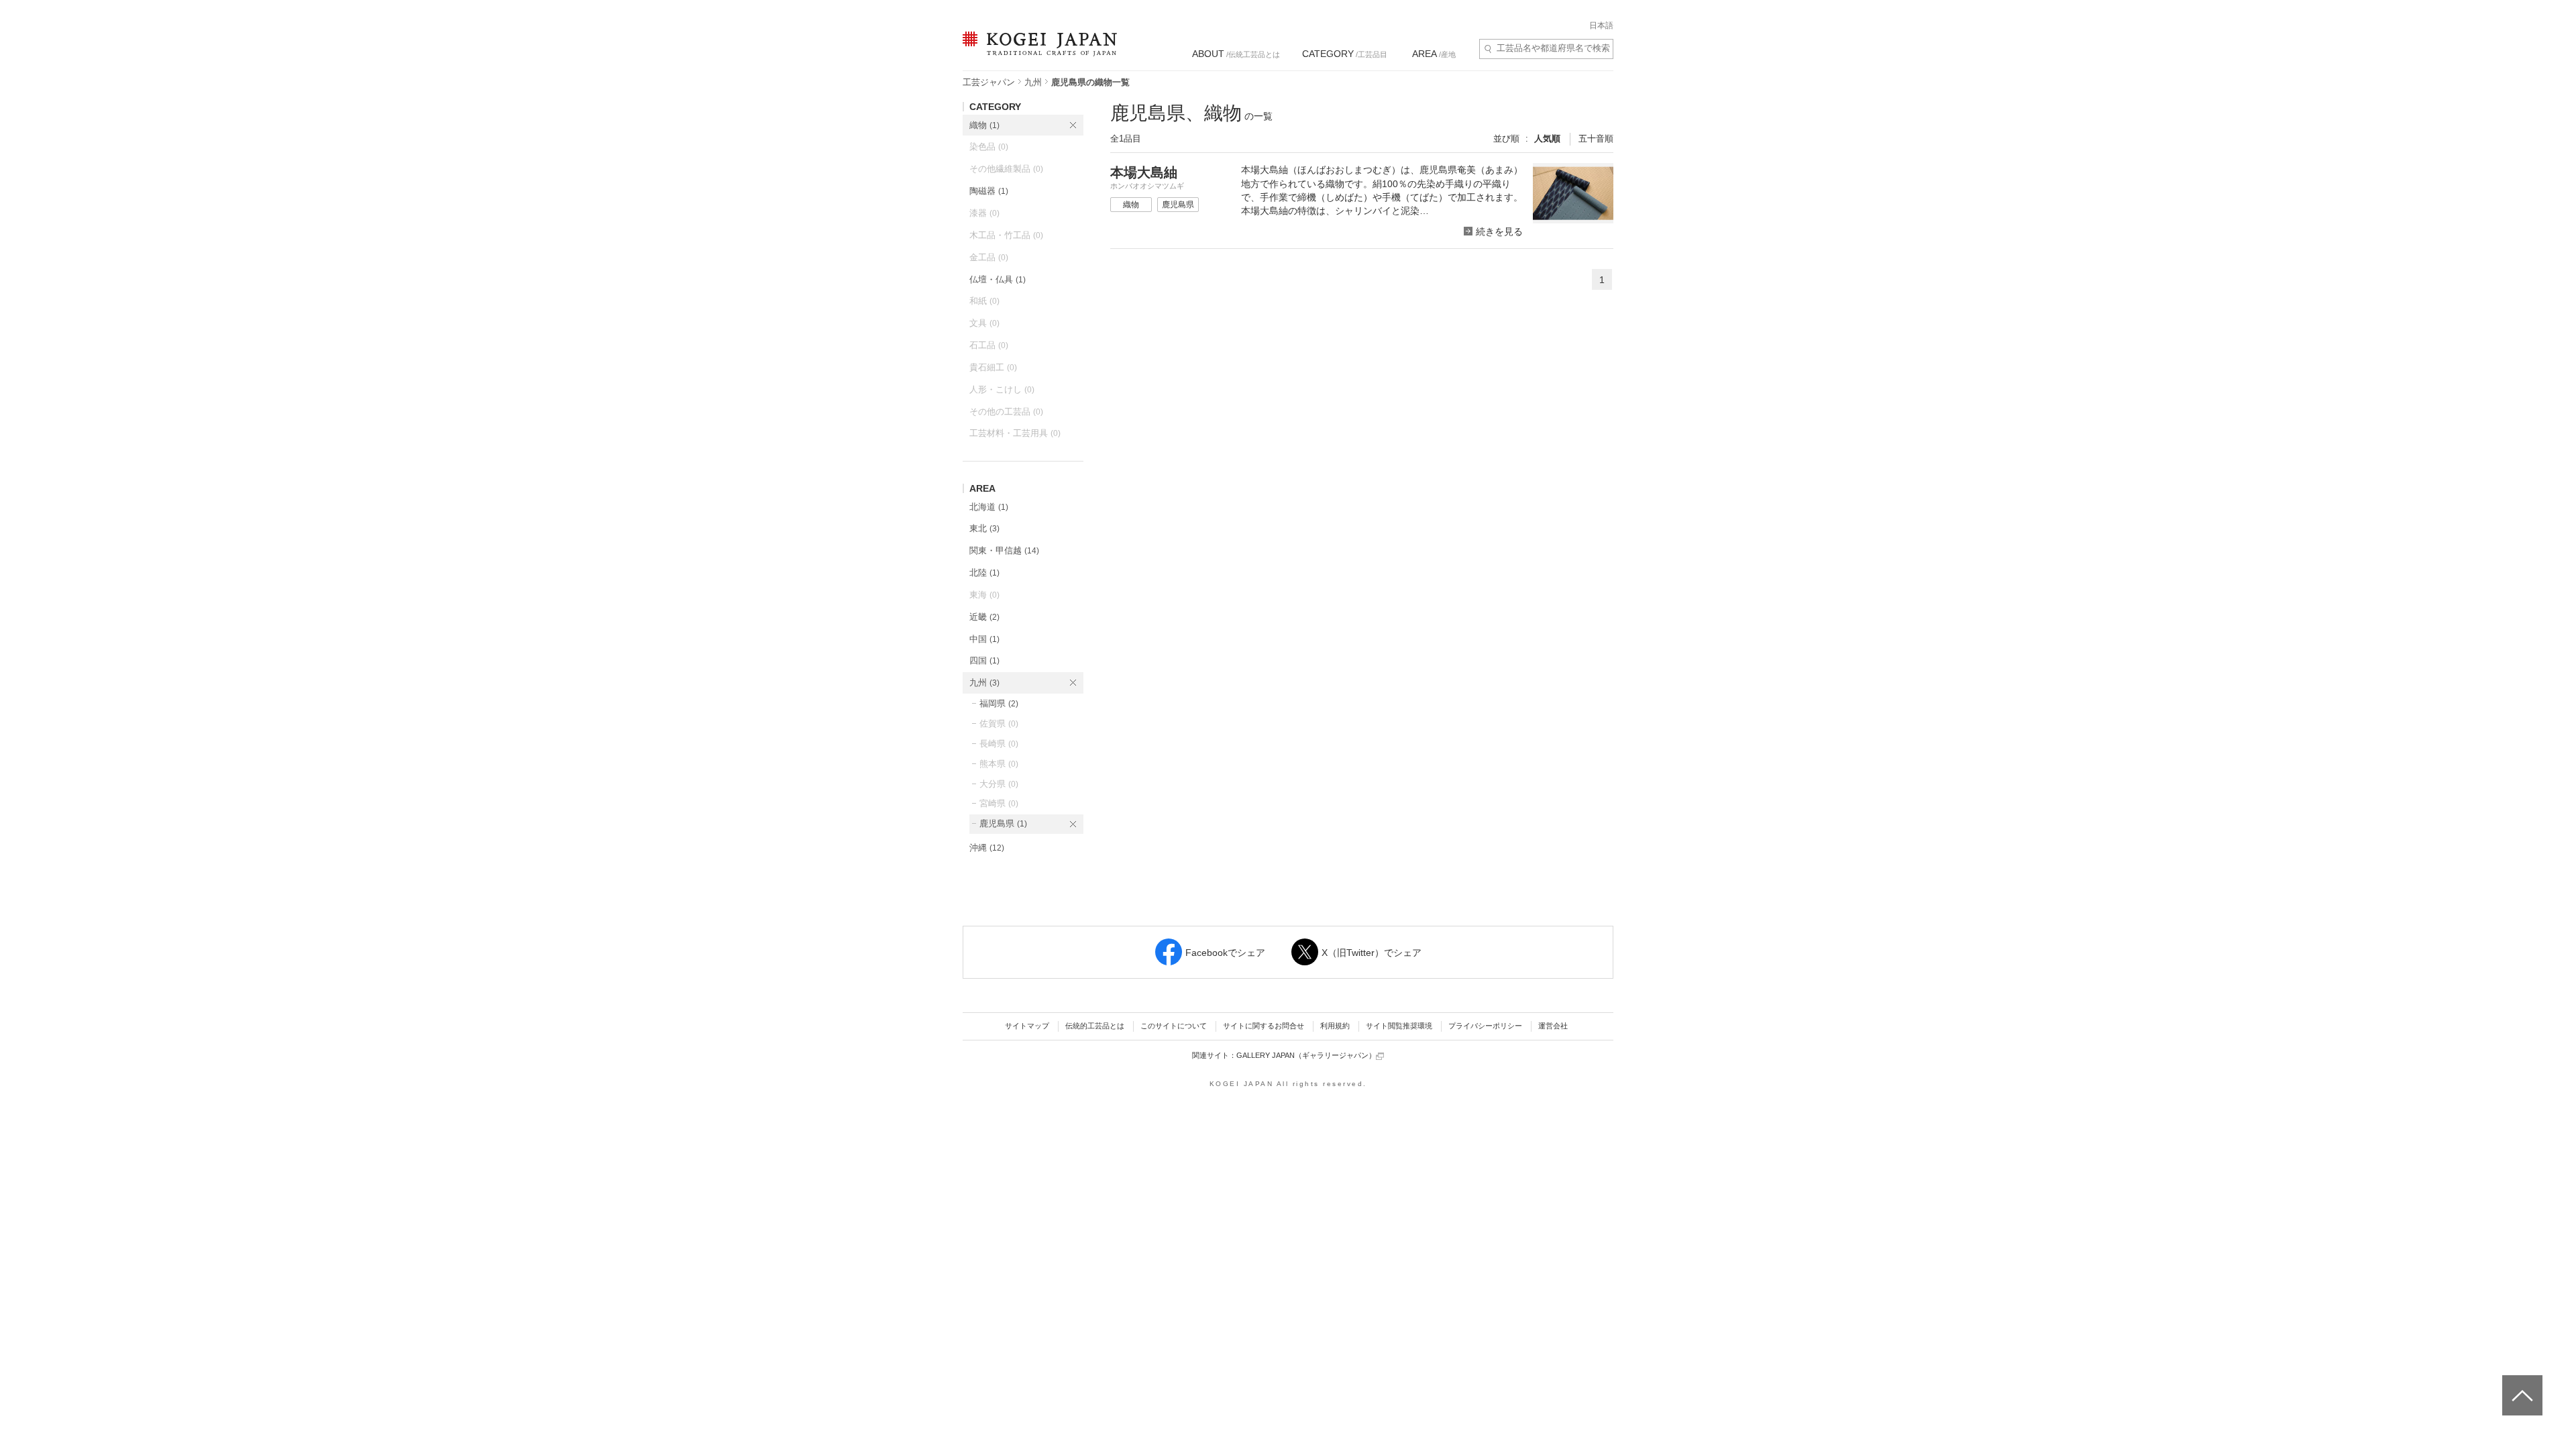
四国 (984, 660)
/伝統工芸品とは (1236, 54)
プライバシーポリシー (1485, 1026)
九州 (1033, 82)
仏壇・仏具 (998, 279)
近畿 (984, 617)
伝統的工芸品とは (1095, 1026)
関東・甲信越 (1004, 550)
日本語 (1601, 25)
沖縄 (987, 848)
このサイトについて (1174, 1026)
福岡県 (999, 703)
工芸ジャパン (989, 82)
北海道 (989, 507)
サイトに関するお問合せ (1264, 1026)
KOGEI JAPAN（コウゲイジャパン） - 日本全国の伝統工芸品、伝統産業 (1037, 52)
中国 (984, 639)
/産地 (1434, 54)
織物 (984, 125)
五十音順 (1596, 139)
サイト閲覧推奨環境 (1399, 1026)
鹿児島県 (1003, 823)
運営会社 (1553, 1026)
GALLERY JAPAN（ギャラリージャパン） (1306, 1055)
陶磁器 (989, 191)
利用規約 (1335, 1026)
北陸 (984, 573)
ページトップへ (2521, 1385)
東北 (984, 528)
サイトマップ (1027, 1026)
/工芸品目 (1345, 54)
